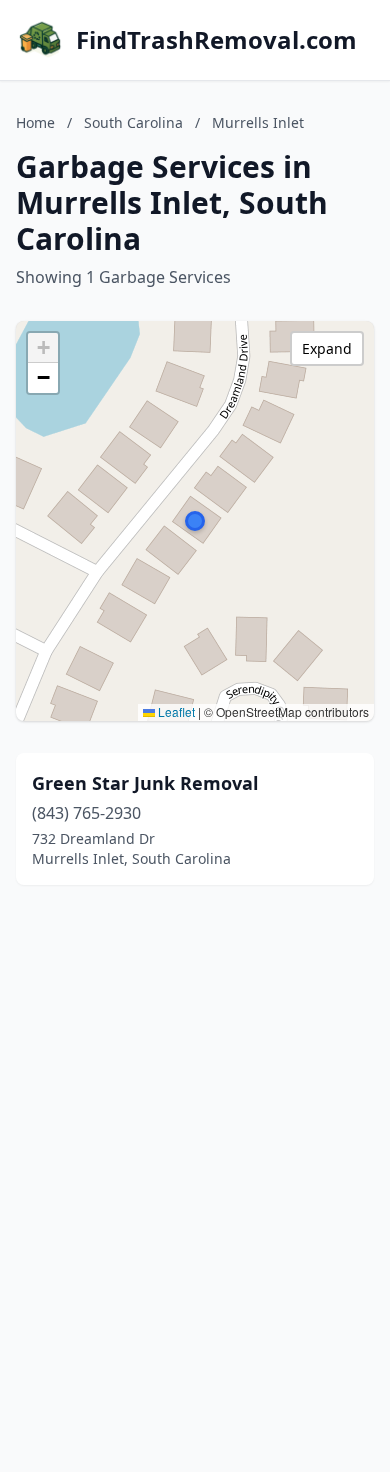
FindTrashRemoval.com (216, 40)
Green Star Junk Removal (145, 783)
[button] (195, 521)
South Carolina (133, 122)
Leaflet (175, 711)
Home (35, 122)
